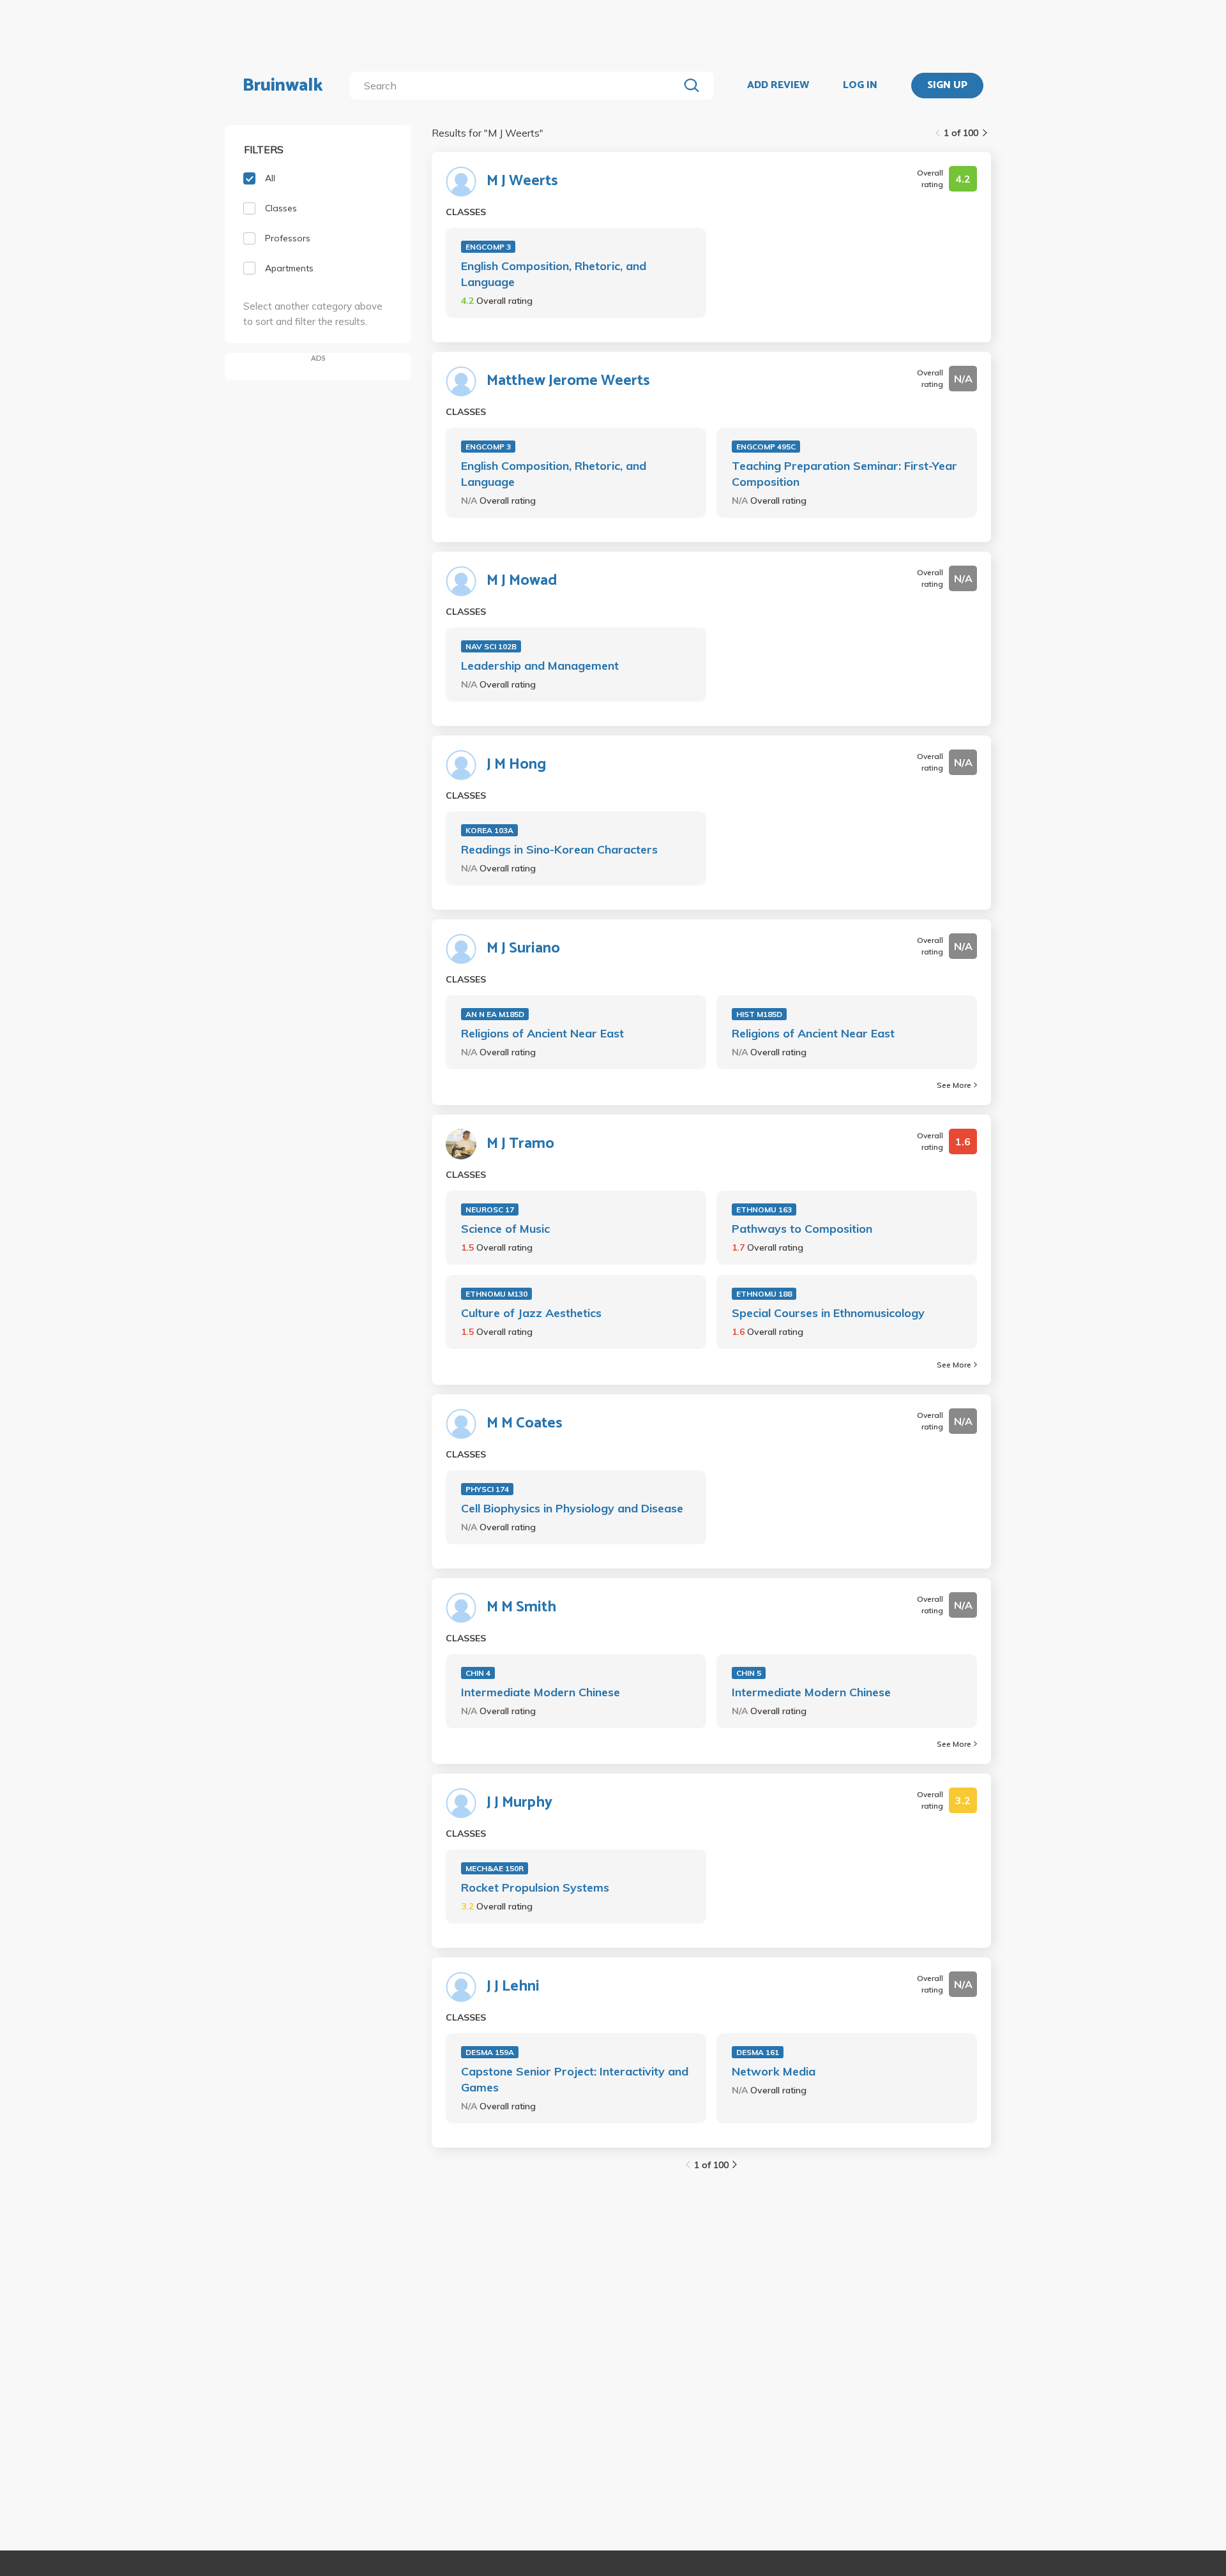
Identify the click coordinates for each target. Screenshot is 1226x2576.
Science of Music (505, 1229)
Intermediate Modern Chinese (541, 1692)
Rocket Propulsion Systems (535, 1887)
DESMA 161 (758, 2052)
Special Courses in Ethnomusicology (828, 1313)
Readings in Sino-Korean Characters (559, 849)
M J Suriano (523, 949)
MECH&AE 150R (495, 1868)
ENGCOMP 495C (766, 447)
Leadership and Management (540, 666)
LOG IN (860, 86)
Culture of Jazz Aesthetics (531, 1313)
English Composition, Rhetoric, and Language (554, 274)
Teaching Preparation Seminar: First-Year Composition (844, 474)
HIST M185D (759, 1014)
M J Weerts (522, 181)
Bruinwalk (283, 86)
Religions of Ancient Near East (542, 1033)
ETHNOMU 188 (764, 1294)
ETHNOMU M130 (496, 1294)
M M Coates (525, 1424)
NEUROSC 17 (490, 1209)
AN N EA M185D (495, 1014)
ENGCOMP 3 (488, 247)
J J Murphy (519, 1803)
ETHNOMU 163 (764, 1209)
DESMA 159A (490, 2052)
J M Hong (516, 765)
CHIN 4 (478, 1673)
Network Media (774, 2071)
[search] (517, 86)
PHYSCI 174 (487, 1489)
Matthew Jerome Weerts (568, 381)
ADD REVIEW (778, 86)
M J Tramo (520, 1144)
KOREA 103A (489, 830)
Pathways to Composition (802, 1229)
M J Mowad (522, 581)
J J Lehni (513, 1987)
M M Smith (521, 1608)
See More (954, 1085)
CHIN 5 (749, 1673)
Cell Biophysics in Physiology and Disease (572, 1508)
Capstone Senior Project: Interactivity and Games (575, 2079)
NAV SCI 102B (491, 646)
